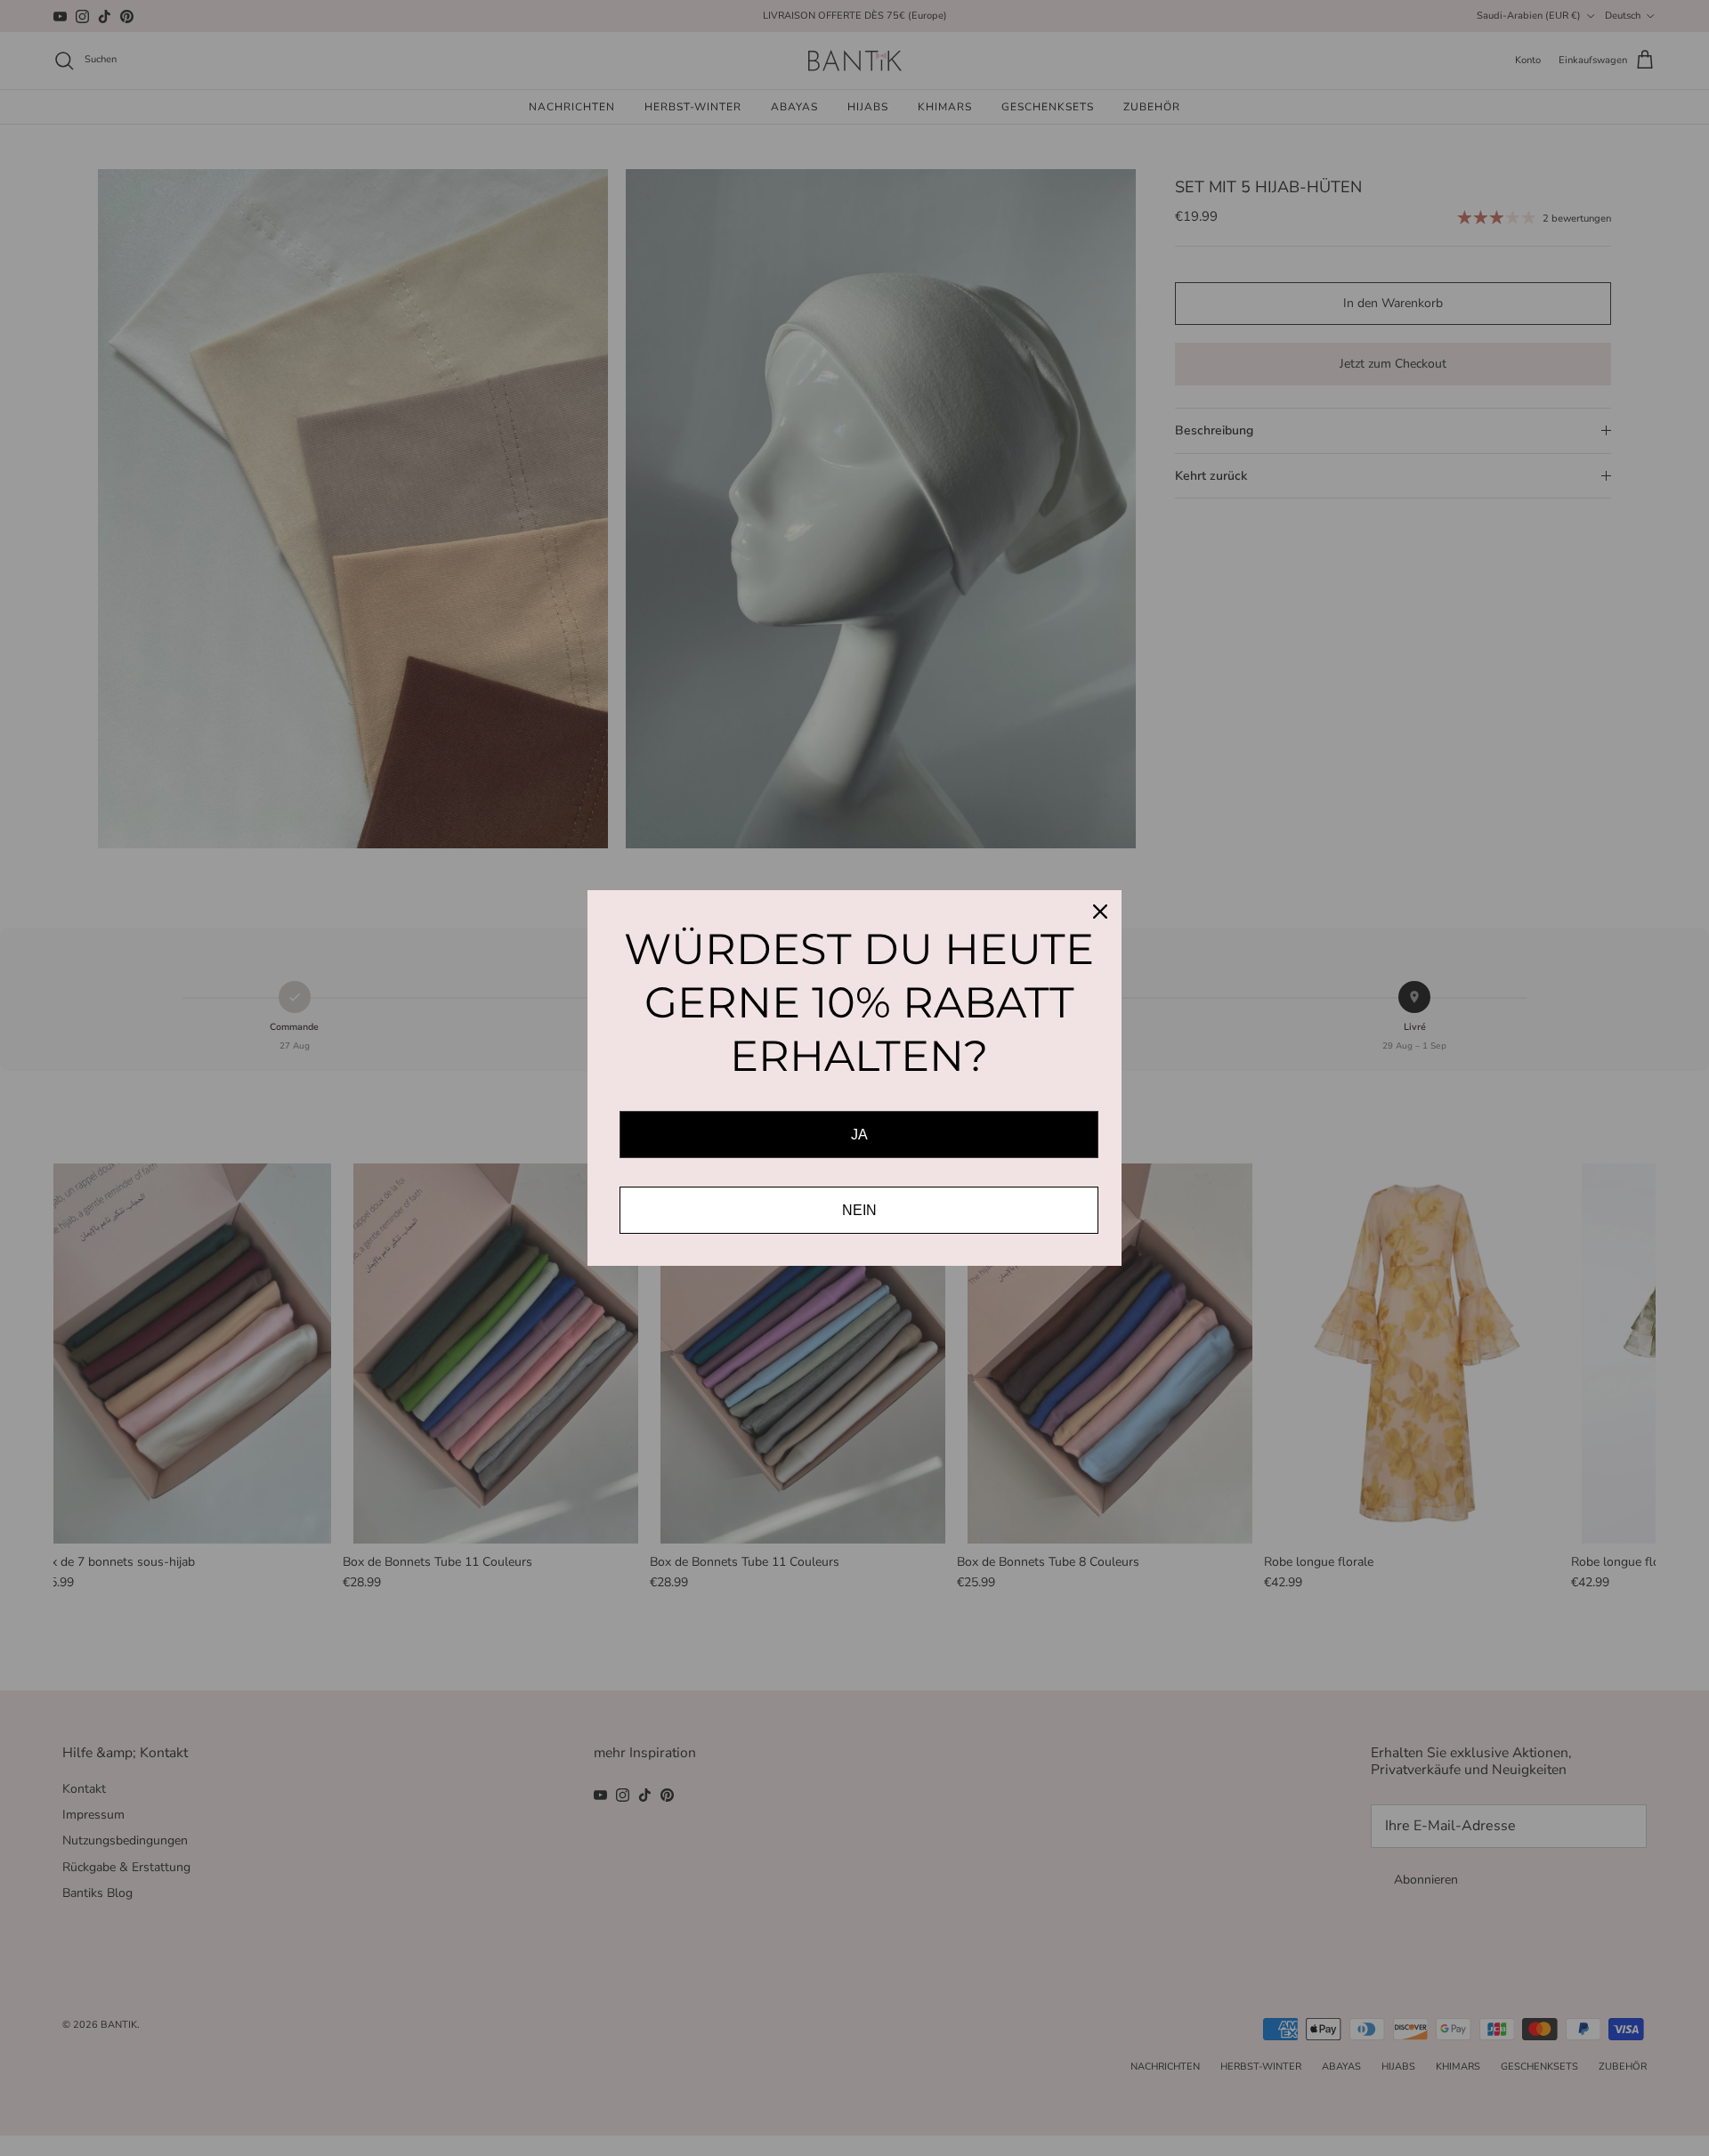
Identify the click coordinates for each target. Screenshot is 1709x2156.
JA (859, 1135)
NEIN (859, 1210)
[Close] (1100, 912)
